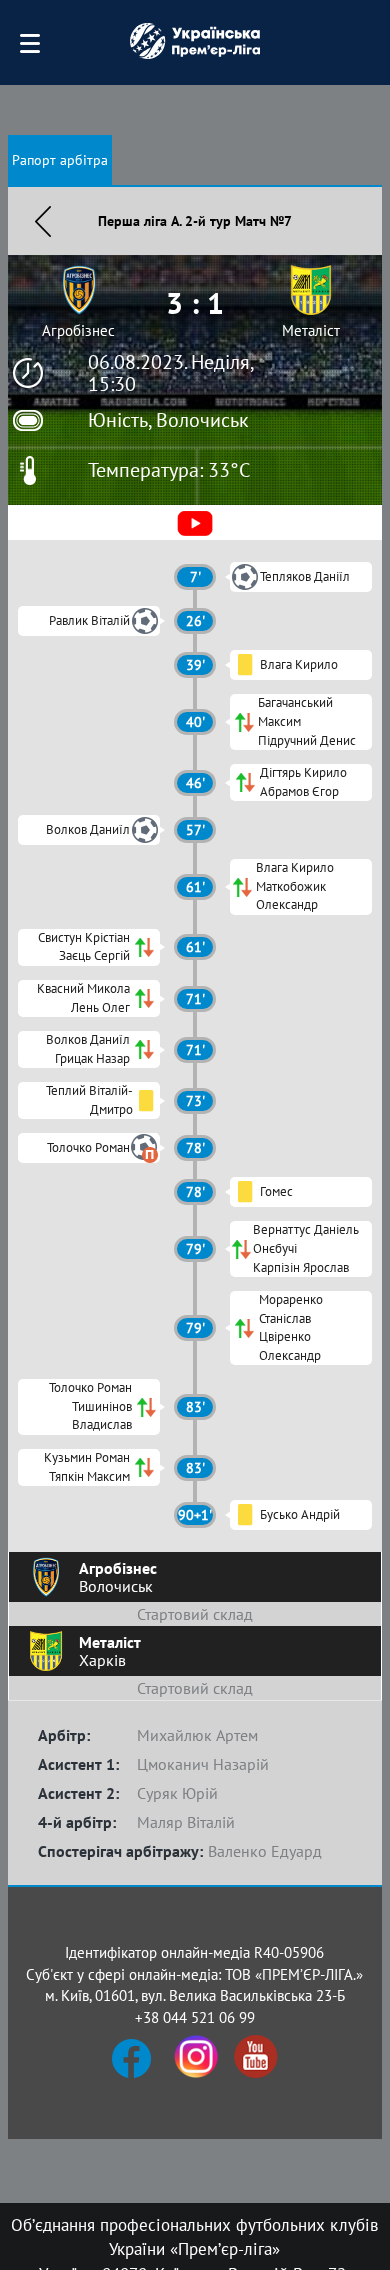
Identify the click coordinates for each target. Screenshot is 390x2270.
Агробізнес (78, 330)
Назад (43, 221)
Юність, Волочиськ (168, 420)
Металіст (311, 330)
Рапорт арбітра (60, 160)
